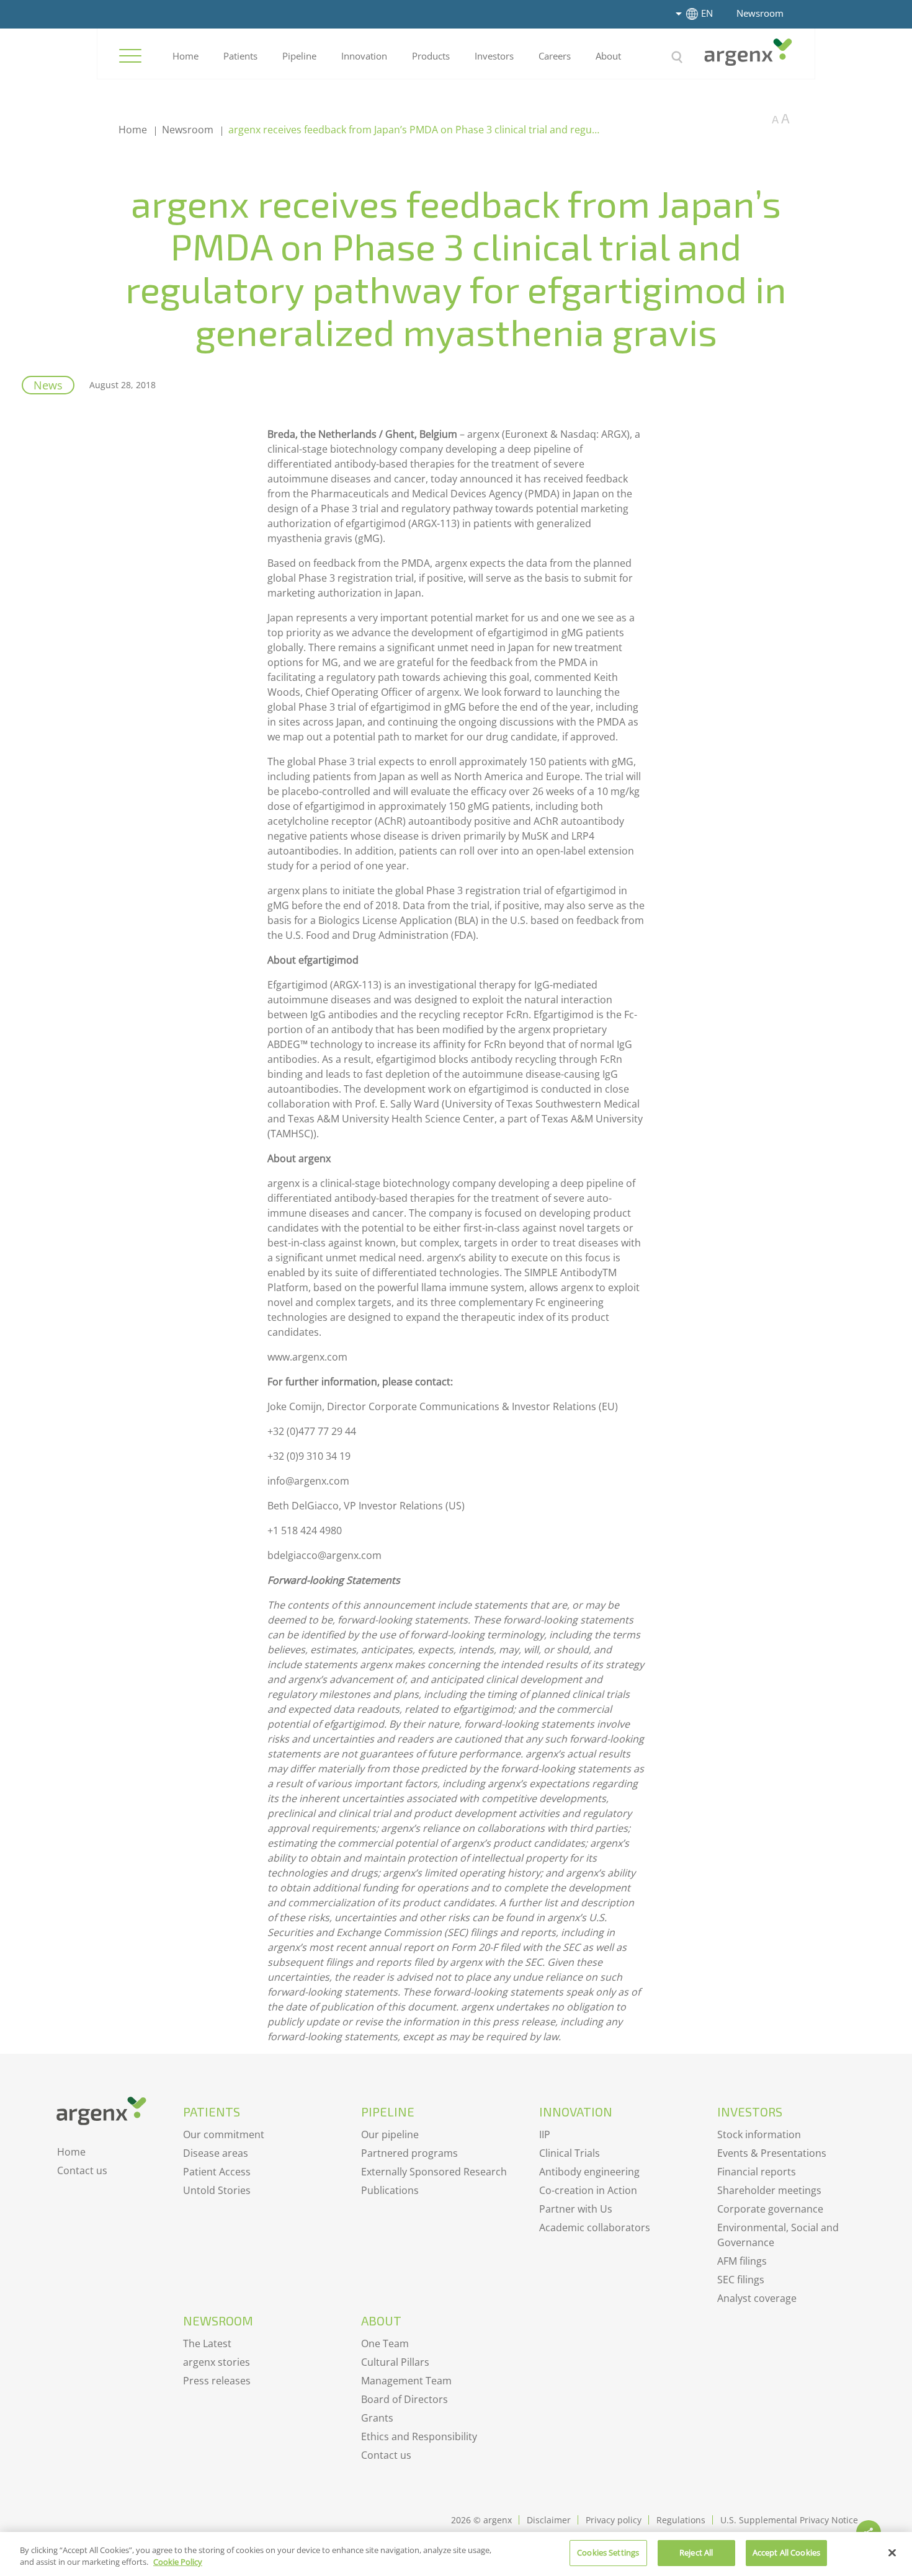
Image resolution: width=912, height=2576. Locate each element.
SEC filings (741, 2280)
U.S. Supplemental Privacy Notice (789, 2520)
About (608, 56)
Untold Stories (217, 2190)
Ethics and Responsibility (419, 2436)
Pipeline (299, 56)
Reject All (696, 2552)
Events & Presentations (772, 2153)
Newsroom (760, 13)
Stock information (759, 2134)
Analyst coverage (757, 2298)
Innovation (364, 56)
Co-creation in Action (588, 2190)
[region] (456, 2554)
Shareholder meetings (769, 2190)
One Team (385, 2343)
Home (186, 56)
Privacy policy (614, 2520)
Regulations (681, 2520)
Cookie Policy (178, 2562)
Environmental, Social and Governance (778, 2235)
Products (431, 56)
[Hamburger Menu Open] (130, 56)
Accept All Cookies (786, 2552)
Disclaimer (549, 2520)
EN (707, 13)
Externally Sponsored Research (434, 2172)
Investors (494, 56)
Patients (240, 56)
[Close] (892, 2552)
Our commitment (224, 2134)
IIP (545, 2134)
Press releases (217, 2381)
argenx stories (217, 2362)
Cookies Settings (608, 2552)
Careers (555, 56)
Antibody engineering (589, 2172)
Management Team (406, 2381)
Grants (377, 2418)
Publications (390, 2190)
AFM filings (742, 2261)
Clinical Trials (570, 2153)
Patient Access (217, 2172)
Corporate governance (770, 2209)
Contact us (82, 2170)
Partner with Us (576, 2209)
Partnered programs (409, 2153)
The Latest (207, 2343)
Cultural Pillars (395, 2362)
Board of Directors (405, 2399)
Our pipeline (390, 2134)
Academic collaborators (595, 2227)
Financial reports (757, 2172)
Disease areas (216, 2153)
